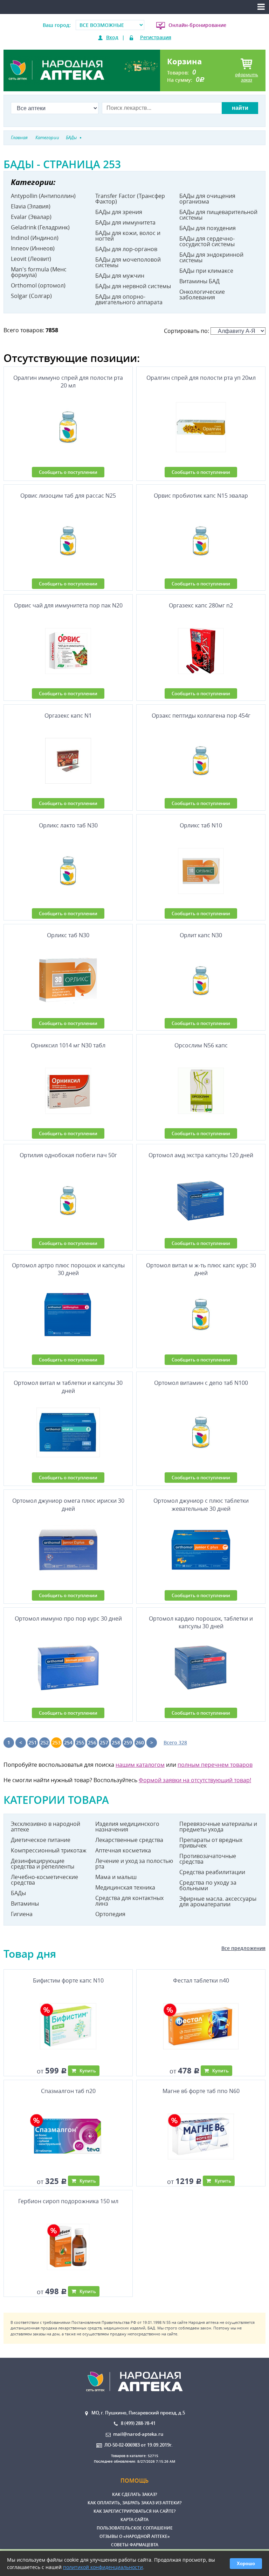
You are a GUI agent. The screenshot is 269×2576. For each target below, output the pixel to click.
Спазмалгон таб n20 (68, 2091)
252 (44, 1742)
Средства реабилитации (212, 1872)
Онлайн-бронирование (197, 25)
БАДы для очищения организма (207, 199)
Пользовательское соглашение (135, 2528)
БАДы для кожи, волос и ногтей (128, 236)
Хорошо (246, 2564)
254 (68, 1742)
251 (33, 1742)
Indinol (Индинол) (35, 238)
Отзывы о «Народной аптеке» (135, 2536)
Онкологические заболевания (202, 294)
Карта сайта (134, 2520)
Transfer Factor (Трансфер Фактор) (130, 199)
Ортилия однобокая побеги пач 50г (68, 1155)
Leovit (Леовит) (31, 259)
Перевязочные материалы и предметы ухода (218, 1827)
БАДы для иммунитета (125, 222)
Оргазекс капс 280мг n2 (201, 605)
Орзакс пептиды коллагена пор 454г (201, 716)
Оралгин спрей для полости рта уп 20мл (201, 378)
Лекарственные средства (129, 1840)
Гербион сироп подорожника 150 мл (68, 2201)
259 (128, 1742)
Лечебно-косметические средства (44, 1880)
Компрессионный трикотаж (49, 1850)
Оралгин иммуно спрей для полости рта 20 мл (68, 382)
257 (104, 1742)
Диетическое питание (41, 1840)
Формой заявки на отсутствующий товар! (195, 1780)
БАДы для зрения (119, 212)
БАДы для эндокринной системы (211, 257)
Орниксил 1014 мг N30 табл (68, 1045)
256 (92, 1742)
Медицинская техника (125, 1887)
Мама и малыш (116, 1877)
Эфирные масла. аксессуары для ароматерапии (218, 1901)
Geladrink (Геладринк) (40, 227)
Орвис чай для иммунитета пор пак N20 (68, 605)
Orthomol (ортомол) (38, 285)
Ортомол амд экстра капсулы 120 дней (201, 1155)
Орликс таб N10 (201, 825)
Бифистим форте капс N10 (68, 1980)
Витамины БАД (199, 281)
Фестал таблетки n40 (201, 1980)
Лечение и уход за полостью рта (134, 1864)
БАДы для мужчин (120, 276)
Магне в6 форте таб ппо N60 (201, 2091)
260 (140, 1742)
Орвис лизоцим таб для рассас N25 (68, 496)
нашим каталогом (140, 1765)
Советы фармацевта (135, 2545)
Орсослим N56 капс (201, 1045)
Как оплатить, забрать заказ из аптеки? (134, 2503)
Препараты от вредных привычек (211, 1843)
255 (80, 1742)
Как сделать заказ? (134, 2494)
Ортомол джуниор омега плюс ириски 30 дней (68, 1504)
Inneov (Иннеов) (33, 248)
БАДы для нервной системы (133, 286)
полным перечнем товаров (215, 1765)
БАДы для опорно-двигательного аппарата (129, 299)
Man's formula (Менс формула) (39, 272)
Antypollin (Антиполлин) (43, 196)
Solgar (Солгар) (31, 296)
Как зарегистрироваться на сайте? (134, 2511)
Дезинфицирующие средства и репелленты (43, 1864)
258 (116, 1742)
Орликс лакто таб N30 (68, 825)
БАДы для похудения (208, 228)
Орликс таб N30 (68, 935)
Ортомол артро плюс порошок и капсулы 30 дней (68, 1269)
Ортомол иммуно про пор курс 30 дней (68, 1618)
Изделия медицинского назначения (127, 1827)
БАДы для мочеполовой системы (128, 262)
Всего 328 (175, 1742)
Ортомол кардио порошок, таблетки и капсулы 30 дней (201, 1622)
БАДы (18, 1893)
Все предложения (243, 1948)
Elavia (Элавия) (31, 206)
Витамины (25, 1903)
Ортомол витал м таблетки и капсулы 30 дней (68, 1387)
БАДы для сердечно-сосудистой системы (207, 241)
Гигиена (22, 1914)
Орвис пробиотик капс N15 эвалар (201, 496)
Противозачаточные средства (208, 1859)
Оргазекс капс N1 (68, 716)
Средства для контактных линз (129, 1901)
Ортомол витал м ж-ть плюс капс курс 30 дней (201, 1269)
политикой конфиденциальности (103, 2567)
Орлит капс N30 (201, 935)
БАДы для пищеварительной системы (218, 215)
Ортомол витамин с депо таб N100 (201, 1383)
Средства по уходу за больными (208, 1885)
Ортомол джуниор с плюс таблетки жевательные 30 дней (201, 1504)
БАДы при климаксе (206, 271)
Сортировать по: (187, 331)
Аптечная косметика (123, 1850)
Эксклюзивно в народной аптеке (46, 1827)
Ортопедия (110, 1914)
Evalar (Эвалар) (31, 217)
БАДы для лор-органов (126, 249)
